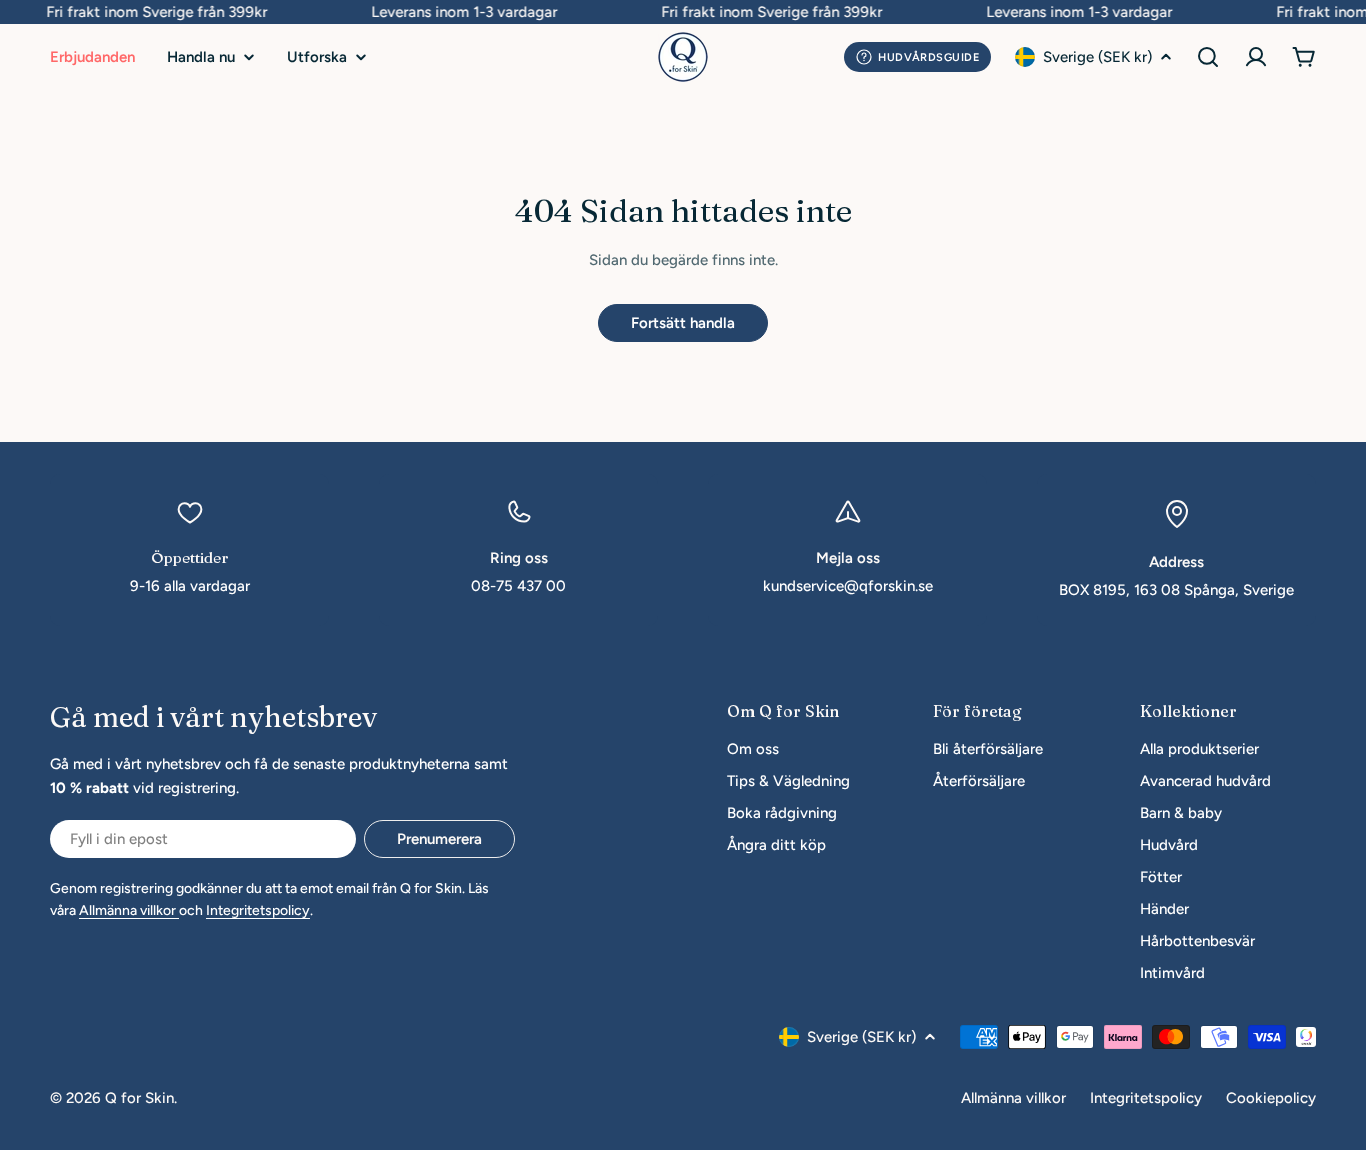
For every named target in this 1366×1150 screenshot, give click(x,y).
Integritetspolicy (258, 910)
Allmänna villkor (129, 910)
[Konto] (1256, 57)
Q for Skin (139, 1098)
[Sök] (1208, 57)
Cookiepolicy (1271, 1098)
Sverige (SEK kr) (1097, 57)
